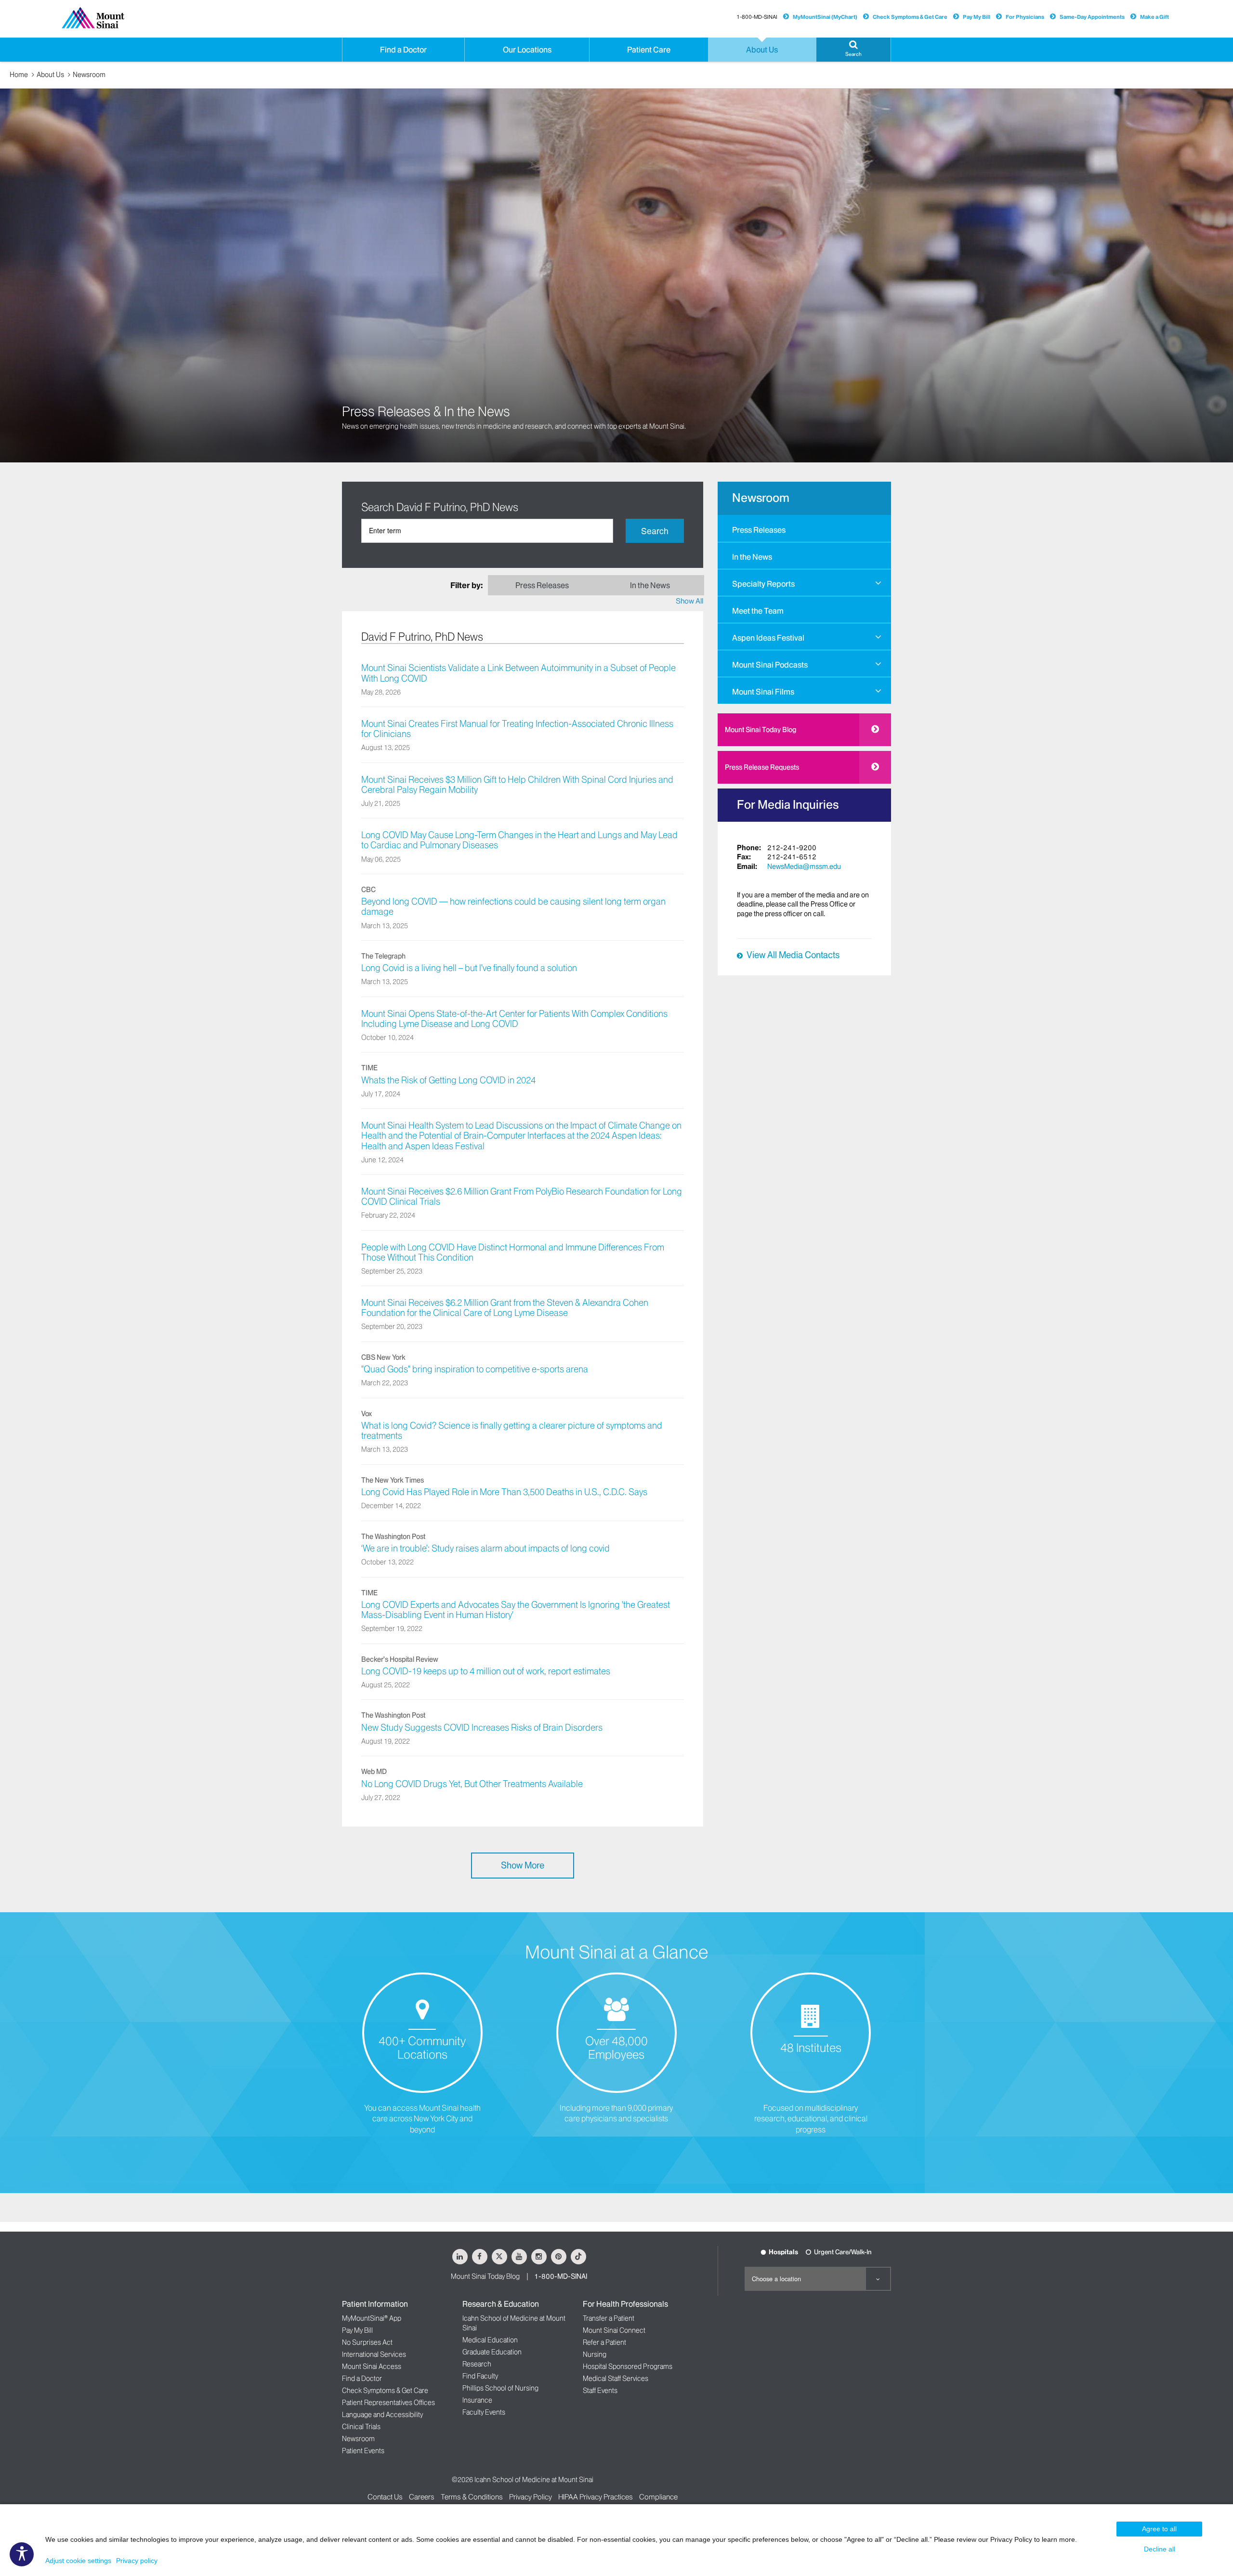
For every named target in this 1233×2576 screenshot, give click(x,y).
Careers (422, 2497)
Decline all (1160, 2549)
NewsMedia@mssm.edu (804, 867)
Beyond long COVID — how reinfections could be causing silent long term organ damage (513, 907)
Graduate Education (492, 2352)
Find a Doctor (362, 2379)
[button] (853, 50)
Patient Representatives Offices (388, 2403)
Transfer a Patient (609, 2318)
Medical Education (490, 2340)
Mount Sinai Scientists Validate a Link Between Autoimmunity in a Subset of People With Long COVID (518, 673)
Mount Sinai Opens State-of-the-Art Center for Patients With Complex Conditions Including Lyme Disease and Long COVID (514, 1019)
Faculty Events (484, 2412)
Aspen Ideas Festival (768, 638)
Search (655, 531)
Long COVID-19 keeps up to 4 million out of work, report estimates (486, 1671)
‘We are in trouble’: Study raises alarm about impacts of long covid (485, 1549)
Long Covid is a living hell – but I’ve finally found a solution (469, 968)
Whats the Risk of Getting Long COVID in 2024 (448, 1080)
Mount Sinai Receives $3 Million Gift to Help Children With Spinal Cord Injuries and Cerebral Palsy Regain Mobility (517, 785)
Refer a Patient (604, 2342)
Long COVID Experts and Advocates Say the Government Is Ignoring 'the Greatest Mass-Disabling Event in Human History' (516, 1610)
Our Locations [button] (527, 50)
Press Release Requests (762, 767)
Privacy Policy (531, 2497)
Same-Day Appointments (1092, 17)
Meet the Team (758, 611)
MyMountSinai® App (372, 2318)
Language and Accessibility (382, 2415)
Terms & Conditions (472, 2497)
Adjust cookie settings (78, 2561)
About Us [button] (762, 50)
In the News (752, 557)
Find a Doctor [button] (403, 50)
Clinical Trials (361, 2427)
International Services (374, 2354)
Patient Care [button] (649, 50)
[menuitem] (804, 528)
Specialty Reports (763, 584)
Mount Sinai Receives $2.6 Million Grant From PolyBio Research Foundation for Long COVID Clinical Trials (522, 1197)
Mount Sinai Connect (614, 2330)
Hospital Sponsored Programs (628, 2366)
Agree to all (1159, 2529)
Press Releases (759, 530)
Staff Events (600, 2391)
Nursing (595, 2354)
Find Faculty (480, 2376)
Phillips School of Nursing (500, 2388)
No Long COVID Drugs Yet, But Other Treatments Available (472, 1784)
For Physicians (1025, 17)
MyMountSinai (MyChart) (825, 17)
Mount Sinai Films (763, 692)
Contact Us (385, 2497)
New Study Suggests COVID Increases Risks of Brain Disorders (482, 1728)
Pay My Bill (977, 17)
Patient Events (363, 2451)
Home (19, 75)
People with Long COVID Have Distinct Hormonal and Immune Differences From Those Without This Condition (513, 1253)
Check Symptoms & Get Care (910, 17)
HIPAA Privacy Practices (596, 2497)
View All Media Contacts (793, 955)
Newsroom (89, 75)
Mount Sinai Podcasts (770, 665)
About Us (50, 75)
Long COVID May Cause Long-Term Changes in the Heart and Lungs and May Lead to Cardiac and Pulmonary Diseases (519, 840)
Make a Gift (1154, 17)
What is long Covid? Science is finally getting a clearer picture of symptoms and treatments (512, 1431)
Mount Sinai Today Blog (761, 730)
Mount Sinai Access (372, 2366)
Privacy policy (137, 2561)
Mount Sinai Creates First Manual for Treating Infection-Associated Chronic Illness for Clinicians (517, 729)
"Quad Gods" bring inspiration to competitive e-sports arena (475, 1369)
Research (477, 2364)
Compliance (658, 2497)
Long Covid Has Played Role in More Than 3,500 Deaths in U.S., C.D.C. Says (504, 1492)
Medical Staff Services (616, 2379)
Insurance (477, 2400)
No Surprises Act (367, 2342)
